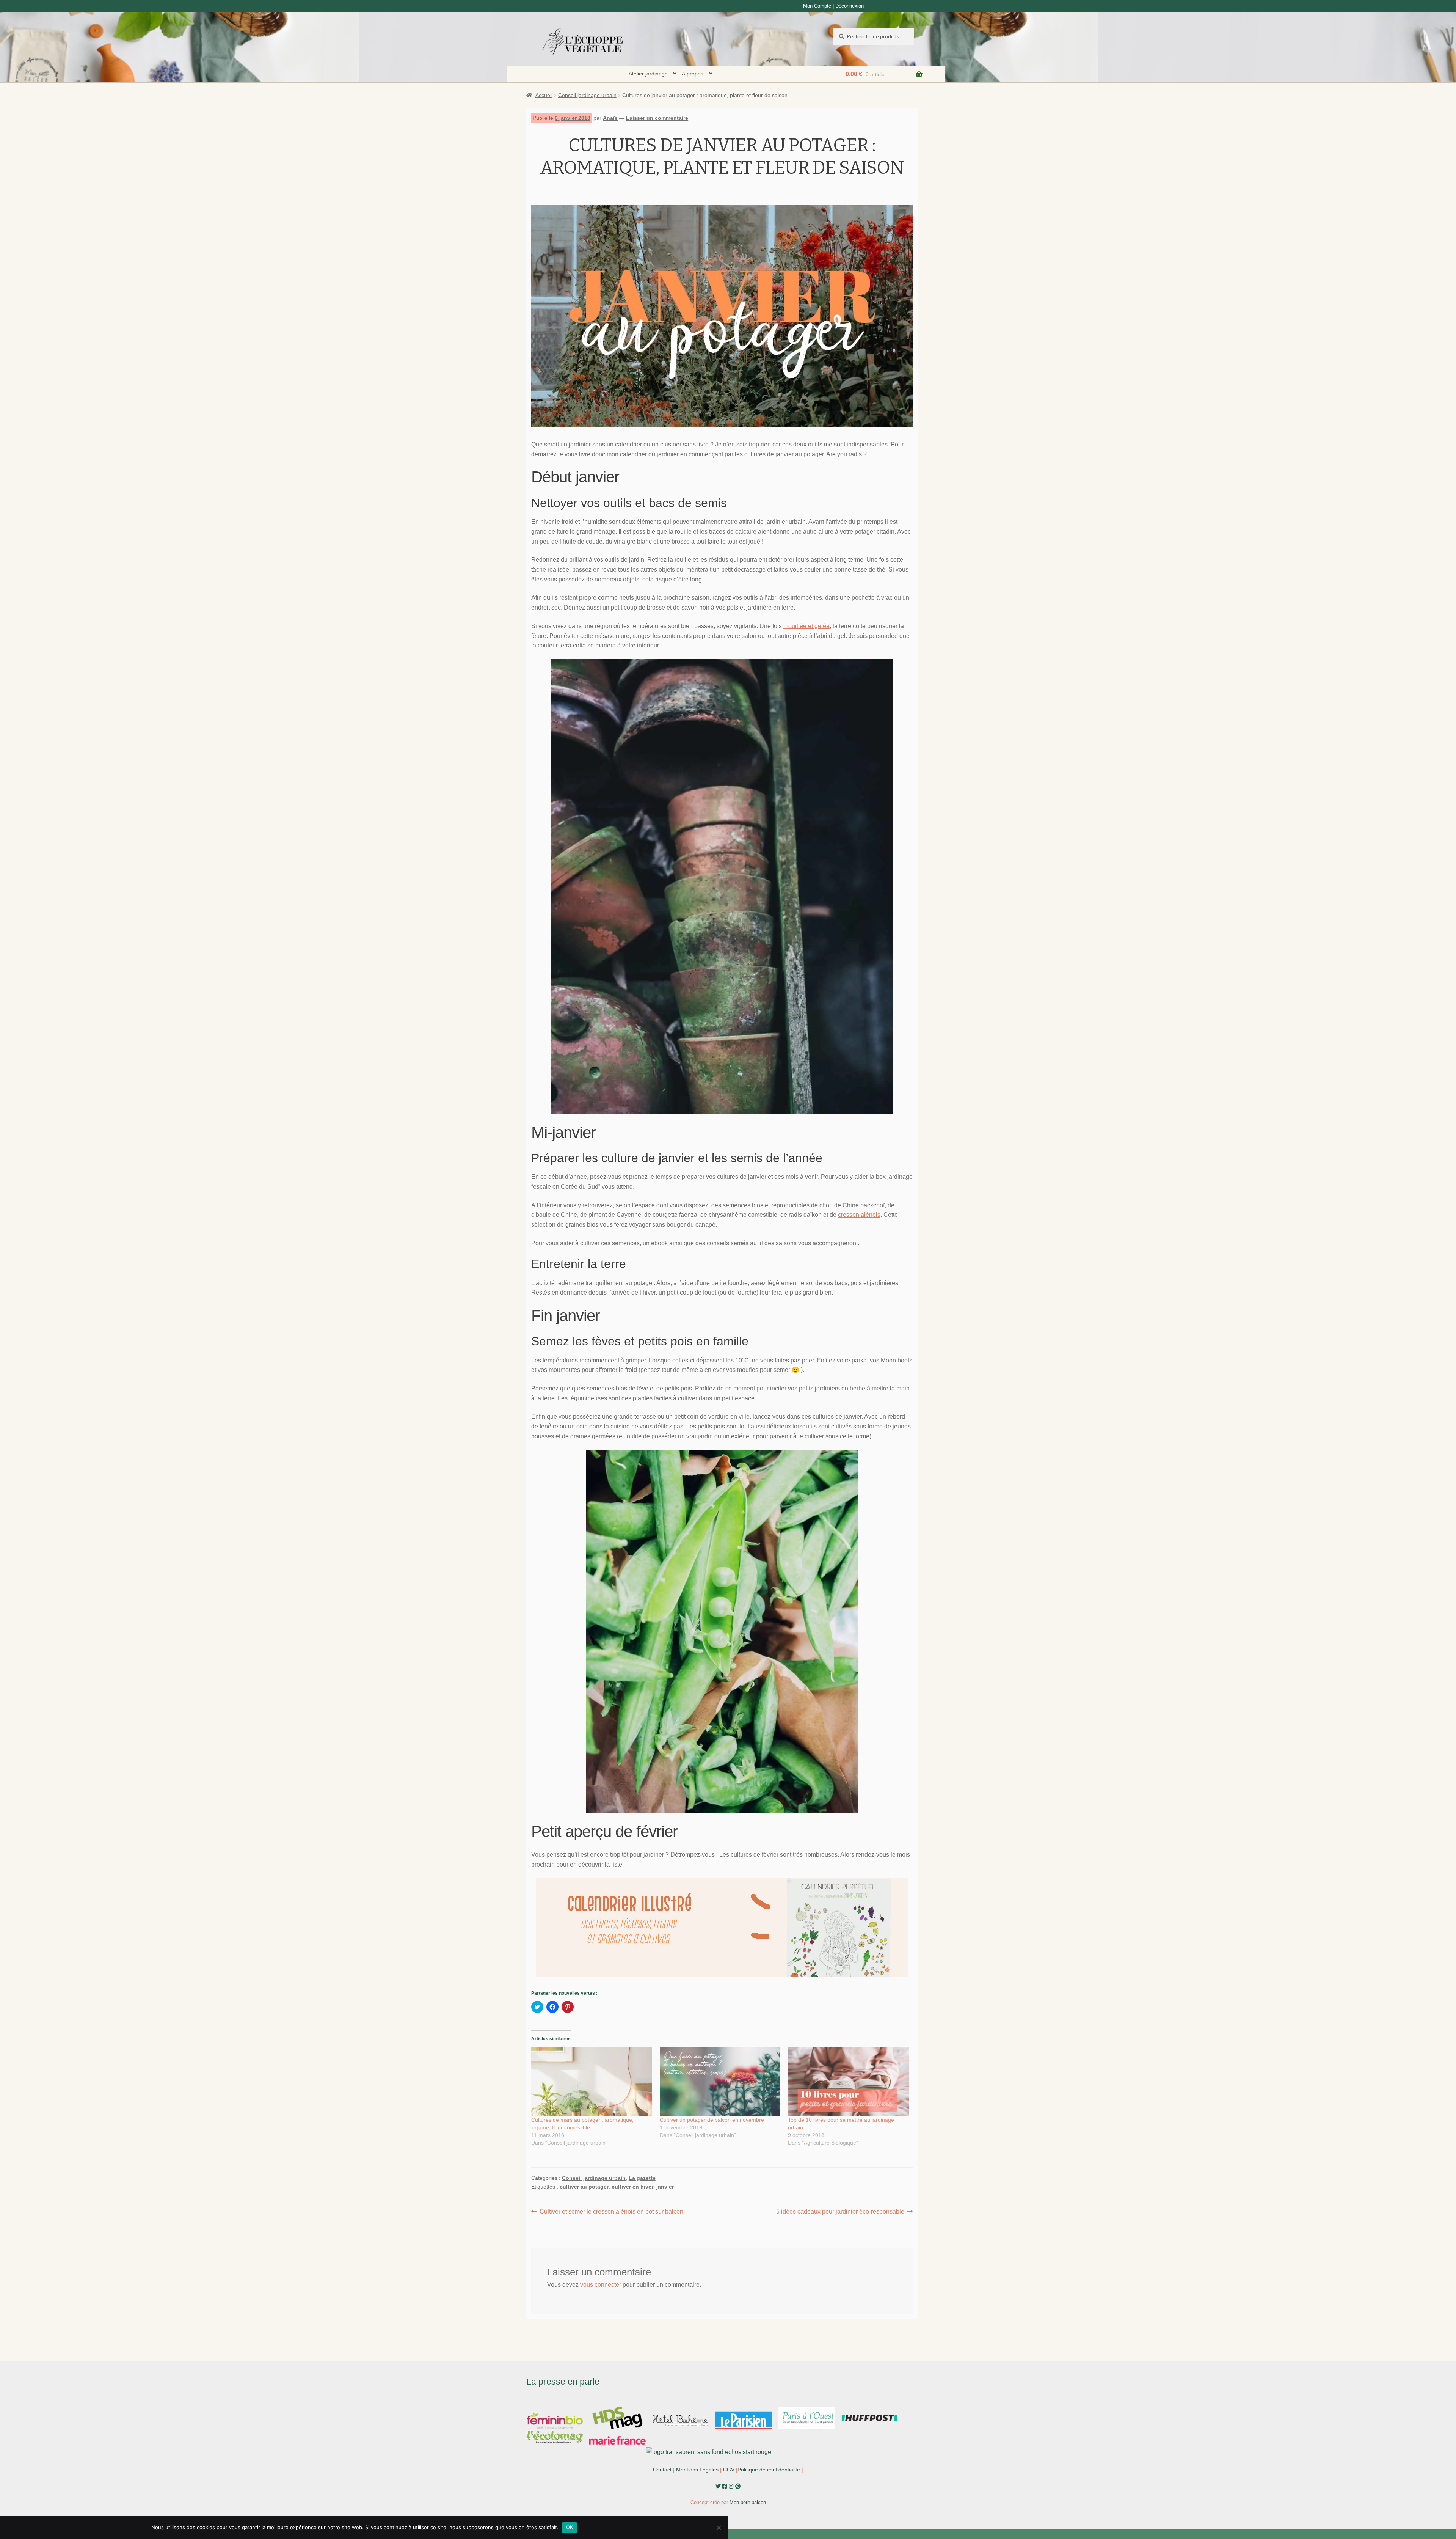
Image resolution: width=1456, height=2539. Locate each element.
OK (570, 2527)
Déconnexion (850, 6)
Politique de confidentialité (769, 2470)
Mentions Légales (697, 2470)
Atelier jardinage (648, 74)
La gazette (642, 2178)
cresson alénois (859, 1215)
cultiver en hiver (632, 2187)
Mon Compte (817, 6)
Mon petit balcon (748, 2502)
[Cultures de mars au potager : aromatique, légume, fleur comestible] (592, 2082)
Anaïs (610, 118)
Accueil (544, 95)
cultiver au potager (584, 2187)
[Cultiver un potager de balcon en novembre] (720, 2082)
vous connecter (601, 2285)
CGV (729, 2470)
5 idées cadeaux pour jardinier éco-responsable (840, 2212)
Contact (662, 2470)
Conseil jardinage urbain (587, 95)
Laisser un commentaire (657, 118)
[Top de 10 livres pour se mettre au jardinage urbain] (848, 2082)
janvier (665, 2187)
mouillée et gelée (806, 626)
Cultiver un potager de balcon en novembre (712, 2120)
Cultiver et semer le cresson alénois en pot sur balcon (611, 2212)
